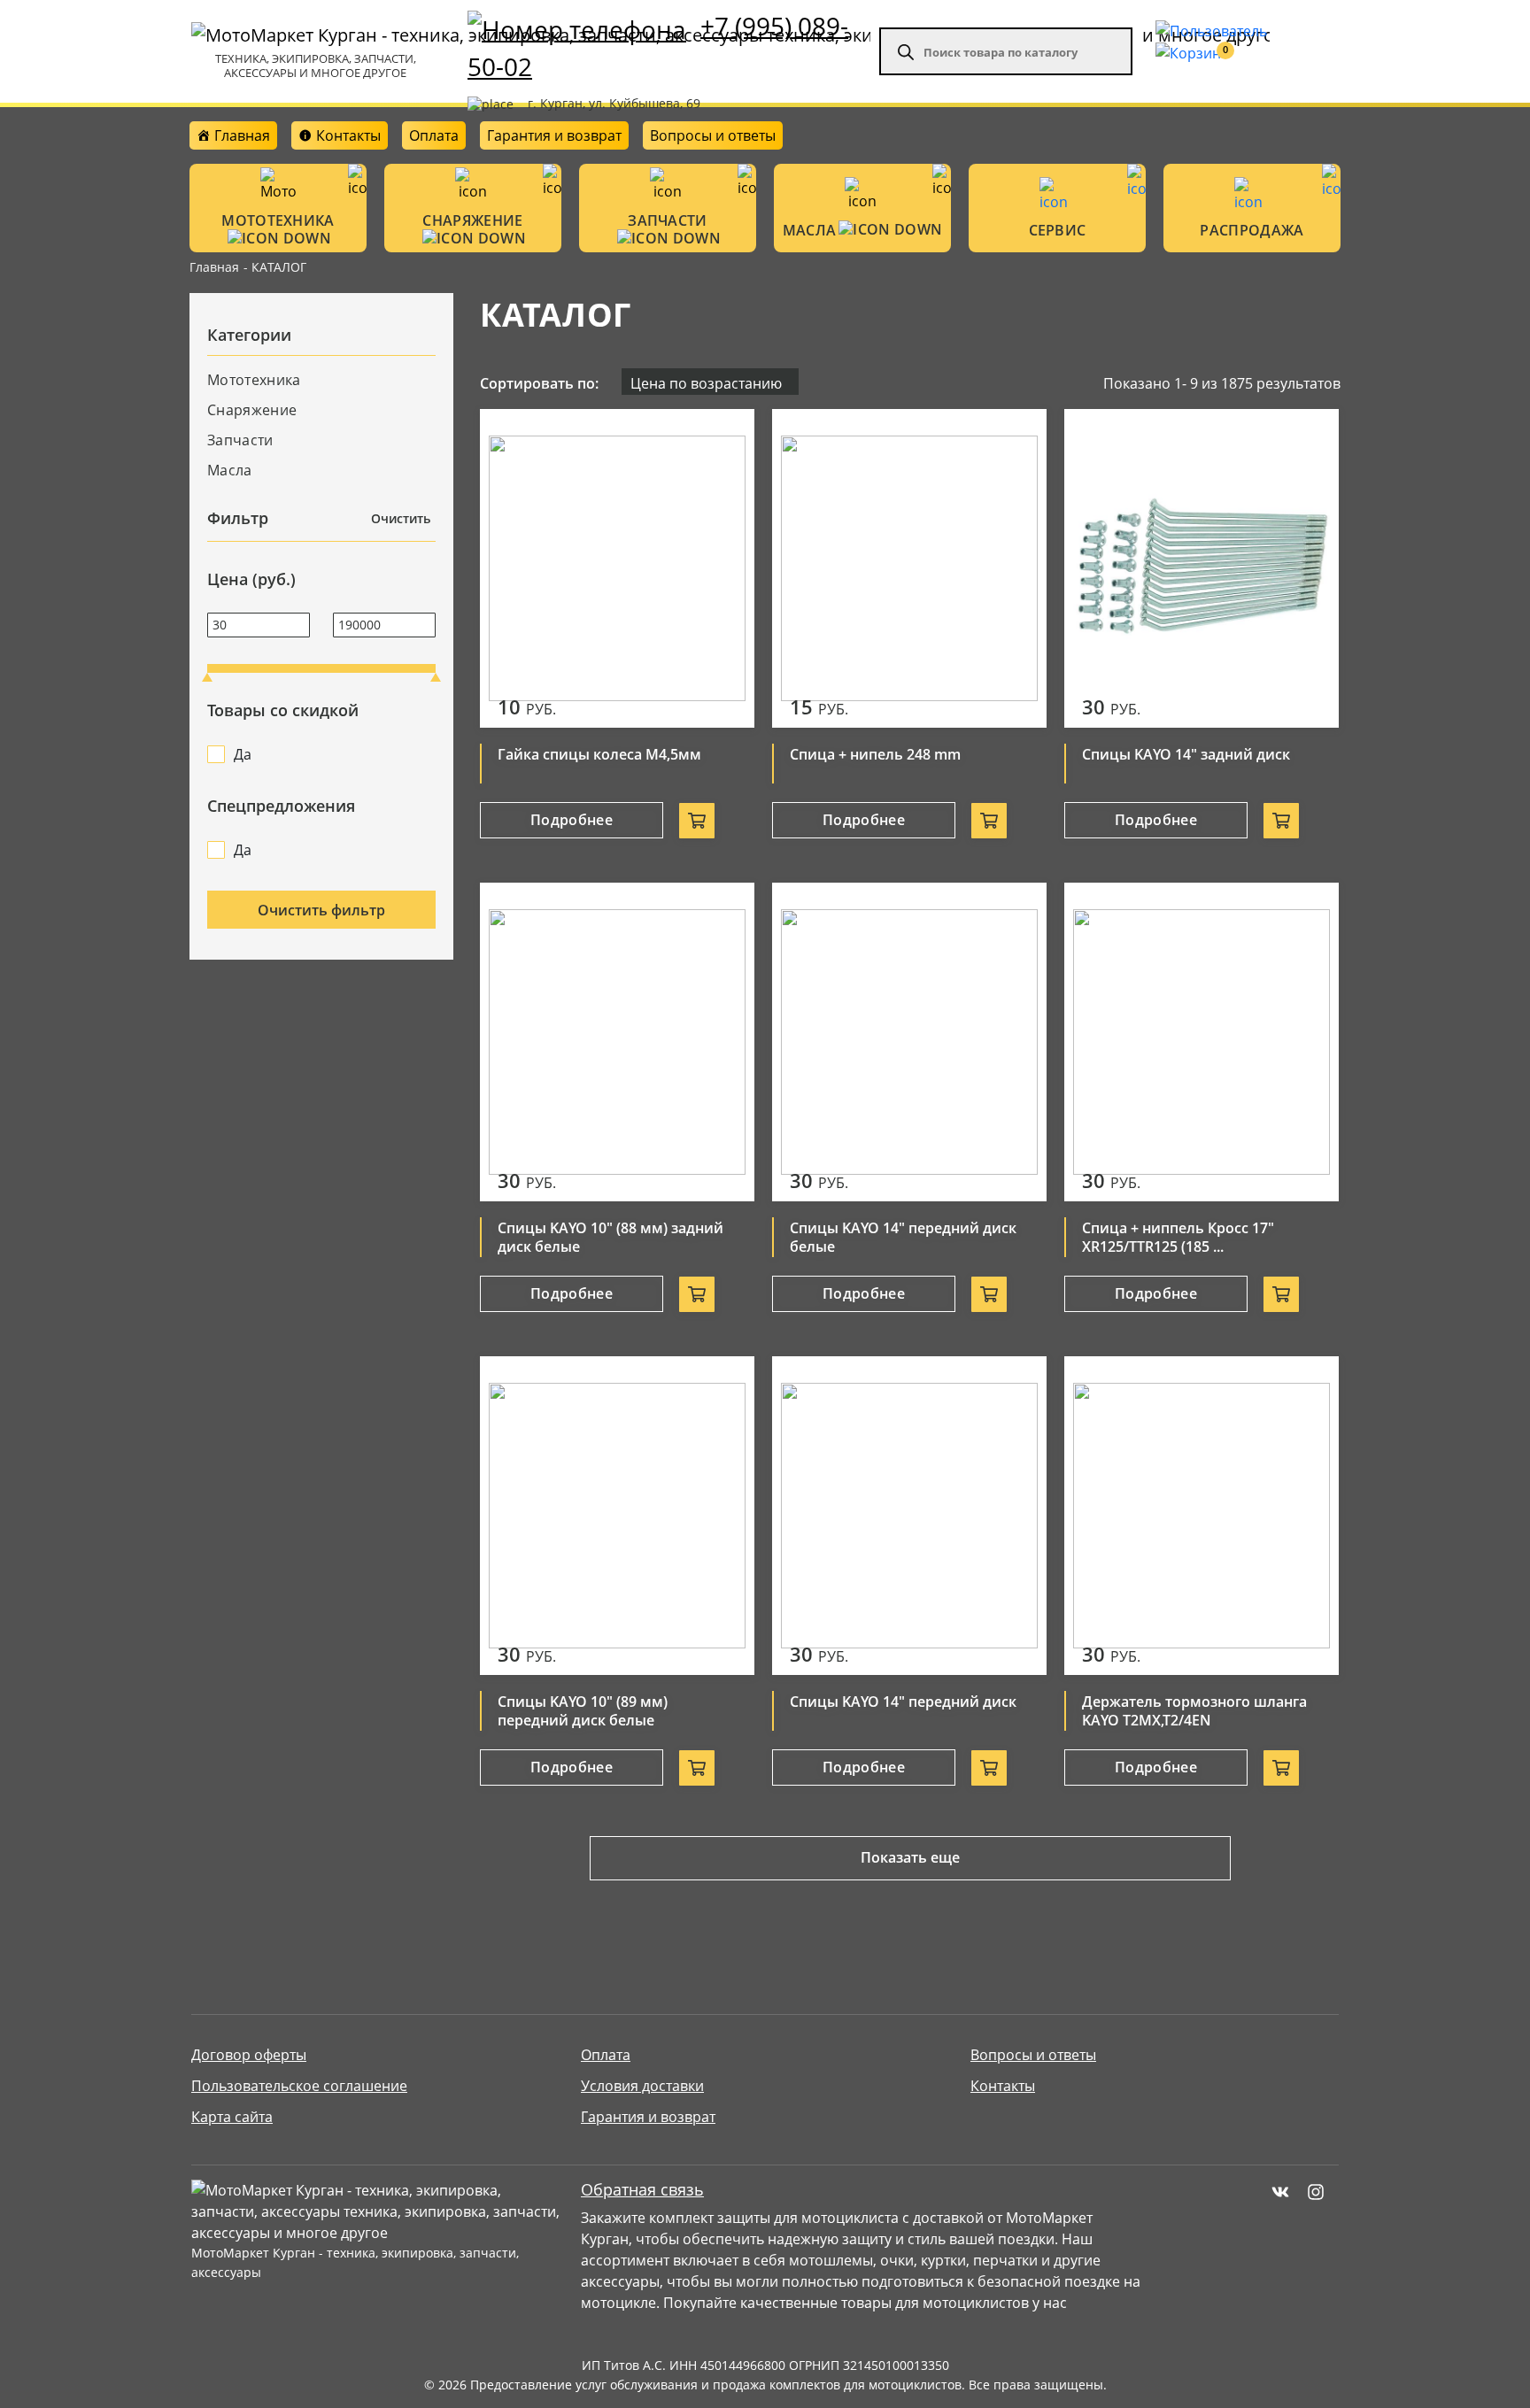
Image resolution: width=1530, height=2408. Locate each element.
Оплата (434, 135)
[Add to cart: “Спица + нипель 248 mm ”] (989, 821)
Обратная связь (642, 2190)
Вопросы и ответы (713, 135)
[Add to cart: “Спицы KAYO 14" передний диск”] (989, 1768)
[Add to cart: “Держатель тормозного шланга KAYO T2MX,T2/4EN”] (1281, 1768)
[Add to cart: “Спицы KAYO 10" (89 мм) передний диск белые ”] (697, 1768)
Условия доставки (642, 2086)
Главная (214, 267)
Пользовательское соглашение (299, 2086)
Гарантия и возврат (554, 135)
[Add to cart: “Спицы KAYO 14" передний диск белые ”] (989, 1294)
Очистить (401, 518)
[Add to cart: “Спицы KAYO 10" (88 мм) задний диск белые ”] (697, 1294)
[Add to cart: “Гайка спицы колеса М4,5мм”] (697, 821)
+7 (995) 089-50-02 (658, 46)
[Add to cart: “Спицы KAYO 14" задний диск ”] (1281, 821)
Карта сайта (232, 2117)
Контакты (1003, 2086)
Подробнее (572, 820)
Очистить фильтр (321, 910)
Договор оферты (249, 2055)
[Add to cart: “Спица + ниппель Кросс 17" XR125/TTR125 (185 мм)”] (1281, 1294)
